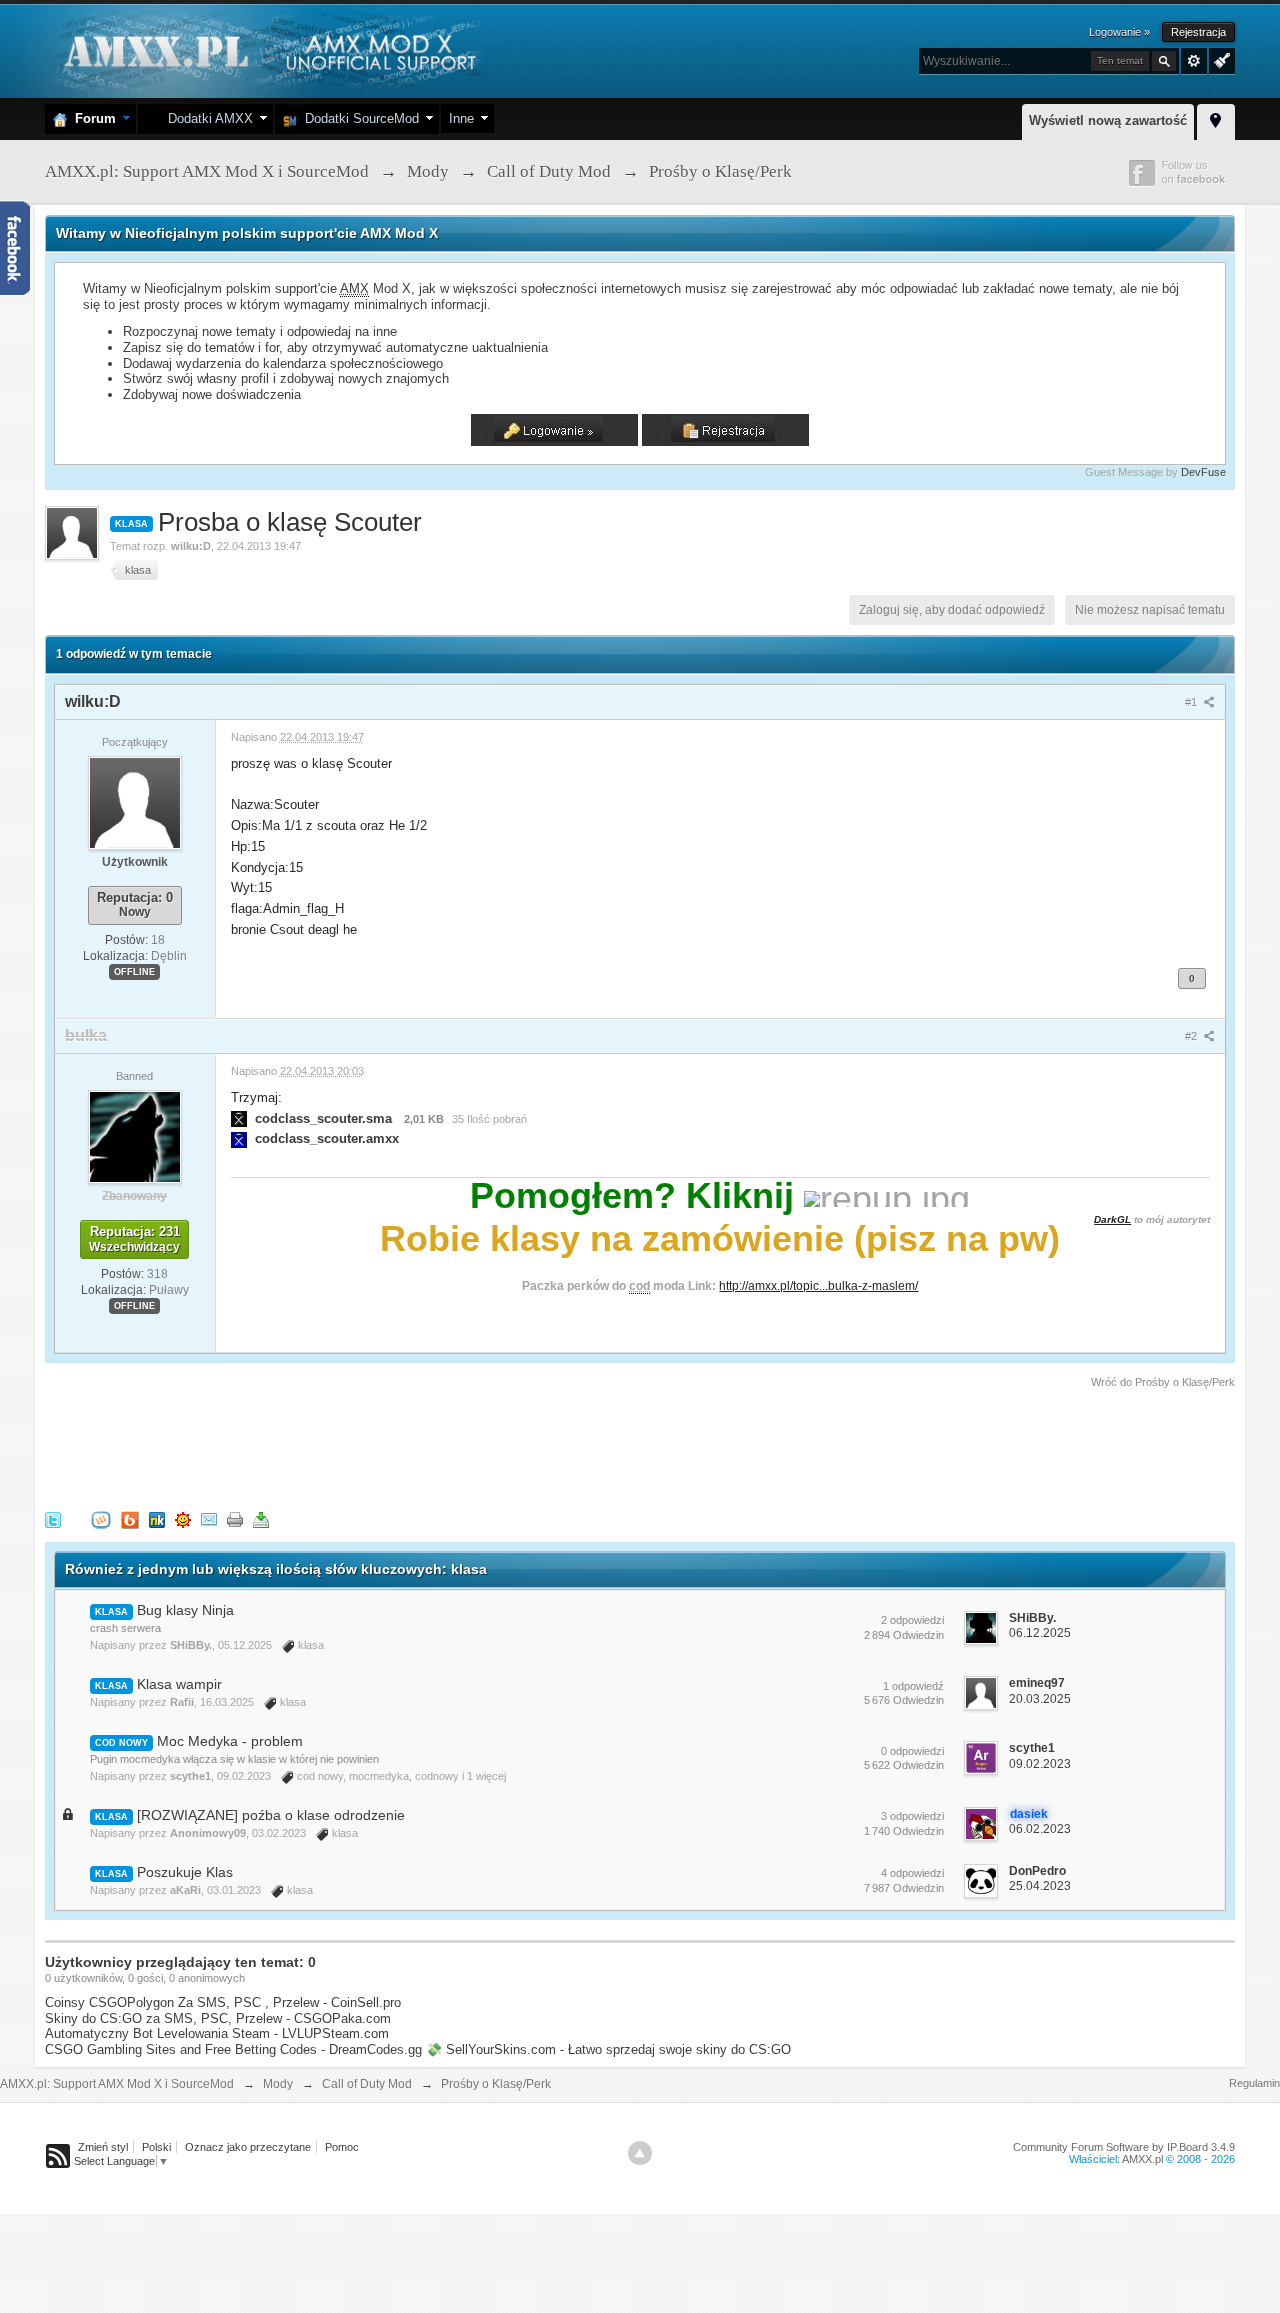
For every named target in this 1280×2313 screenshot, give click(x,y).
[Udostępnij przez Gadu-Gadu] (183, 1518)
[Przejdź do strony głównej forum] (267, 49)
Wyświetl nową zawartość (1108, 120)
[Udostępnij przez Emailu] (209, 1518)
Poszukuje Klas (185, 1872)
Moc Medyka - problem (230, 1741)
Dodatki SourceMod (358, 118)
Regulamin (1254, 2083)
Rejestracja (1198, 32)
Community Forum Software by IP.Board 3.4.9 (1124, 2147)
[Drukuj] (235, 1518)
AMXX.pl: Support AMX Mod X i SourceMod (117, 2084)
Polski (156, 2147)
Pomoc (342, 2147)
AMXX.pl (1142, 2159)
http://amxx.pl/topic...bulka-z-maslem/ (818, 1285)
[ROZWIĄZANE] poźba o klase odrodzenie (271, 1815)
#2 (1192, 1036)
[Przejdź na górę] (640, 2153)
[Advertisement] (409, 1446)
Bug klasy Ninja (185, 1610)
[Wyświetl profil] (135, 802)
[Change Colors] (1219, 59)
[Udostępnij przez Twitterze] (53, 1518)
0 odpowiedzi (912, 1751)
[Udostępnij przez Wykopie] (101, 1518)
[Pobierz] (261, 1518)
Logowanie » (1119, 32)
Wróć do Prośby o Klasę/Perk (1163, 1382)
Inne (461, 118)
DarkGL (1112, 1219)
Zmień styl (103, 2147)
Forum (91, 118)
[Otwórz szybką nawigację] (1216, 119)
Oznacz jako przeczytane (248, 2147)
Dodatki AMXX (206, 118)
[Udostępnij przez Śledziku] (157, 1518)
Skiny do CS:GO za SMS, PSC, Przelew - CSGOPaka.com (218, 2018)
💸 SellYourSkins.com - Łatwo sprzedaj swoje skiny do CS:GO (608, 2049)
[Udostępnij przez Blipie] (130, 1518)
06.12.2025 (1040, 1633)
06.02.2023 (1040, 1829)
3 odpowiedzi (912, 1816)
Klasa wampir (179, 1684)
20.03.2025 (1040, 1699)
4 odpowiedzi (912, 1873)
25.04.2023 (1040, 1886)
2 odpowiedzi (912, 1620)
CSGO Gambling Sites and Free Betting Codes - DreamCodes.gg (233, 2049)
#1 (1192, 702)
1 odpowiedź (913, 1686)
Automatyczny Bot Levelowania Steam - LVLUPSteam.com (217, 2033)
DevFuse (1203, 472)
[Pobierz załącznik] (239, 1118)
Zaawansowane (1194, 61)
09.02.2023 (1040, 1764)
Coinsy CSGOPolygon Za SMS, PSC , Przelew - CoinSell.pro (223, 2002)
